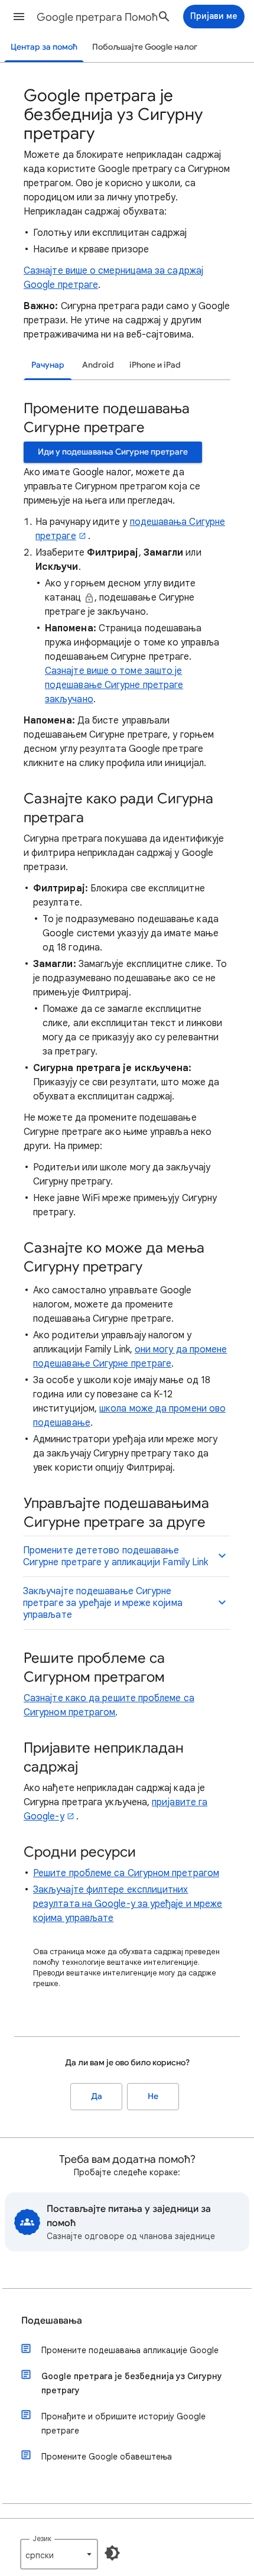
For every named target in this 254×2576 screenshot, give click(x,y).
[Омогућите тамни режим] (112, 2553)
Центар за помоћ (44, 47)
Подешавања (52, 2321)
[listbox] (59, 2554)
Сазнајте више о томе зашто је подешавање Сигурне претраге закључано (114, 685)
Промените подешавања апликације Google (130, 2350)
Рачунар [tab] (48, 365)
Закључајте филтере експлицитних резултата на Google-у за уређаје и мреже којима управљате (128, 1904)
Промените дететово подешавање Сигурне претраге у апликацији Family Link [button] (115, 1556)
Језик (42, 2538)
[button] (19, 17)
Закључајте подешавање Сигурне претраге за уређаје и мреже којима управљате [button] (103, 1603)
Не (153, 2096)
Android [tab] (98, 365)
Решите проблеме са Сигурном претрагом (126, 1873)
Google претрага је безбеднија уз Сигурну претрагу (132, 2383)
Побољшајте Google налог (145, 47)
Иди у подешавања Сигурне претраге (113, 452)
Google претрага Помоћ (97, 17)
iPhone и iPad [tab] (155, 365)
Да (97, 2096)
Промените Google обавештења (107, 2457)
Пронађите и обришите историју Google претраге (123, 2423)
